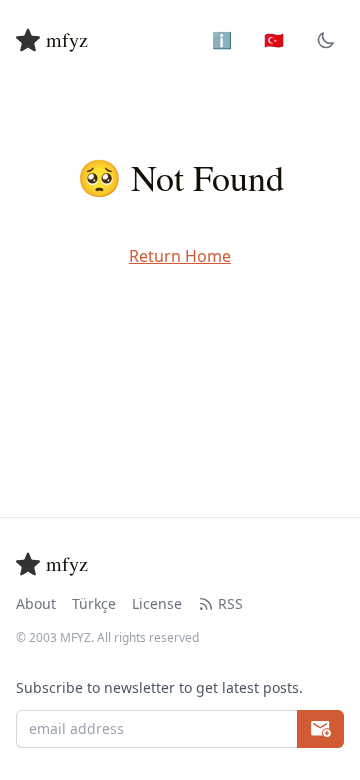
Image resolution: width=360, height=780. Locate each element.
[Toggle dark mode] (326, 40)
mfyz (67, 39)
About (36, 603)
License (157, 603)
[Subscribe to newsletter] (320, 729)
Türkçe (94, 603)
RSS (230, 603)
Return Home (180, 256)
